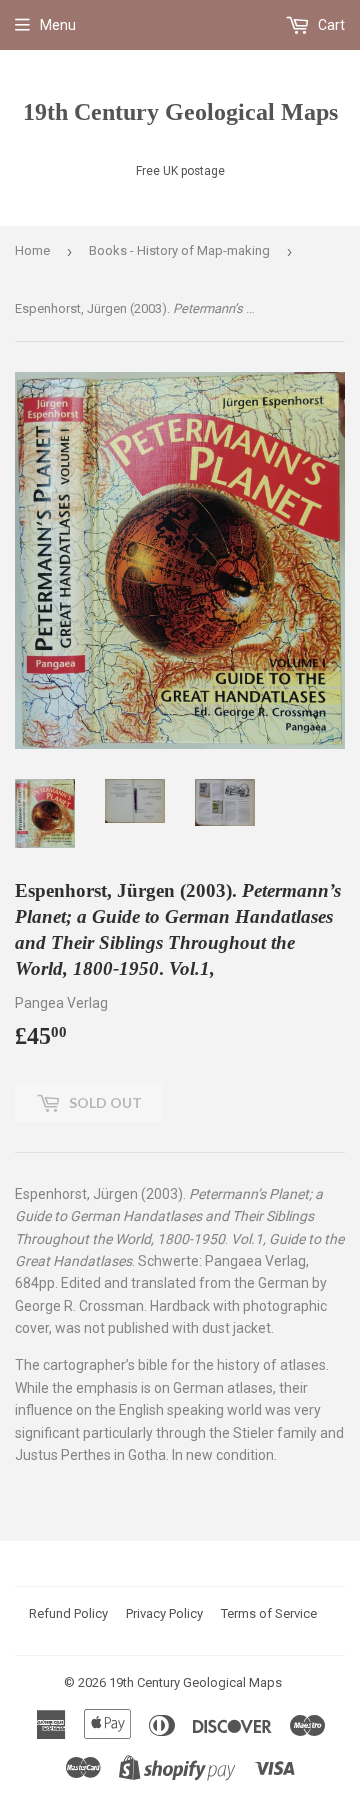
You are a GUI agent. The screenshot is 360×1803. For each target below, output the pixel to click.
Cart (330, 25)
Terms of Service (269, 1613)
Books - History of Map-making (179, 250)
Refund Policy (68, 1613)
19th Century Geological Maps (180, 111)
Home (32, 250)
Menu (58, 25)
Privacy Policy (164, 1613)
